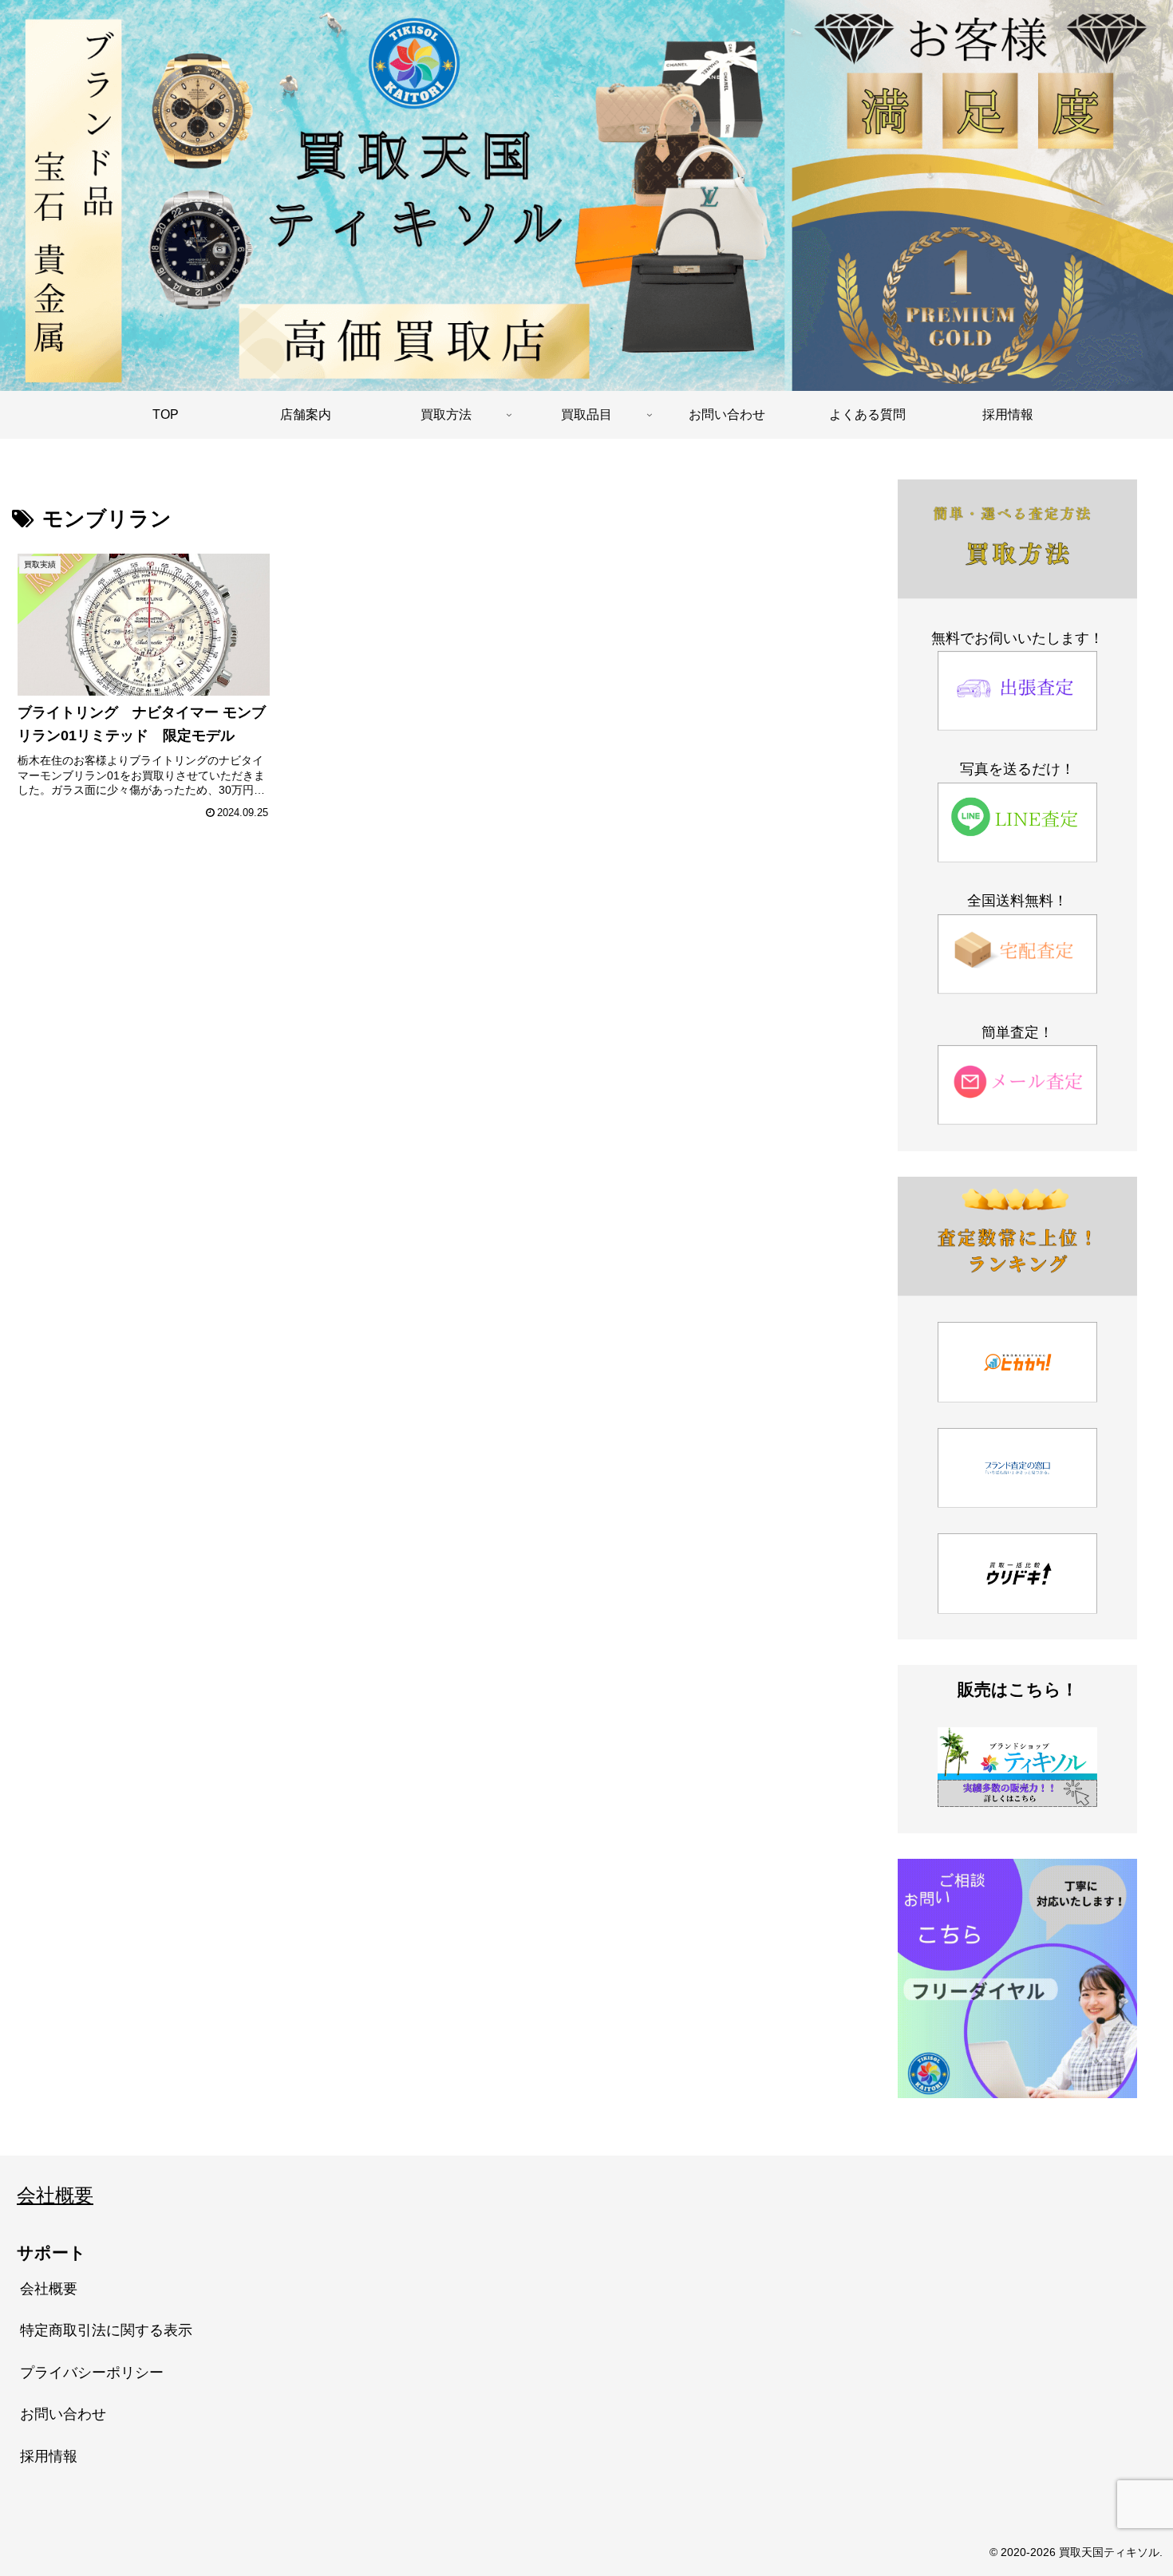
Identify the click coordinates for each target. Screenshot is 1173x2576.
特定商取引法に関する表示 (106, 2330)
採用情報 (49, 2456)
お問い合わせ (63, 2414)
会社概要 (55, 2195)
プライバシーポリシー (92, 2373)
